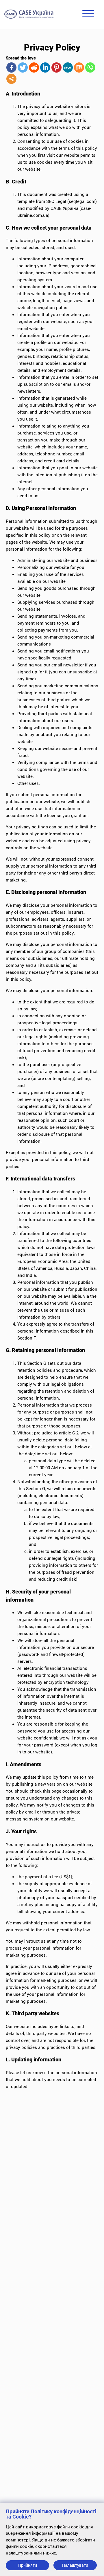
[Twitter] (23, 67)
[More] (11, 79)
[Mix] (79, 67)
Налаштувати (75, 2565)
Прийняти (28, 2565)
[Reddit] (34, 67)
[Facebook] (11, 67)
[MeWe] (68, 67)
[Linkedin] (45, 67)
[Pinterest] (56, 67)
